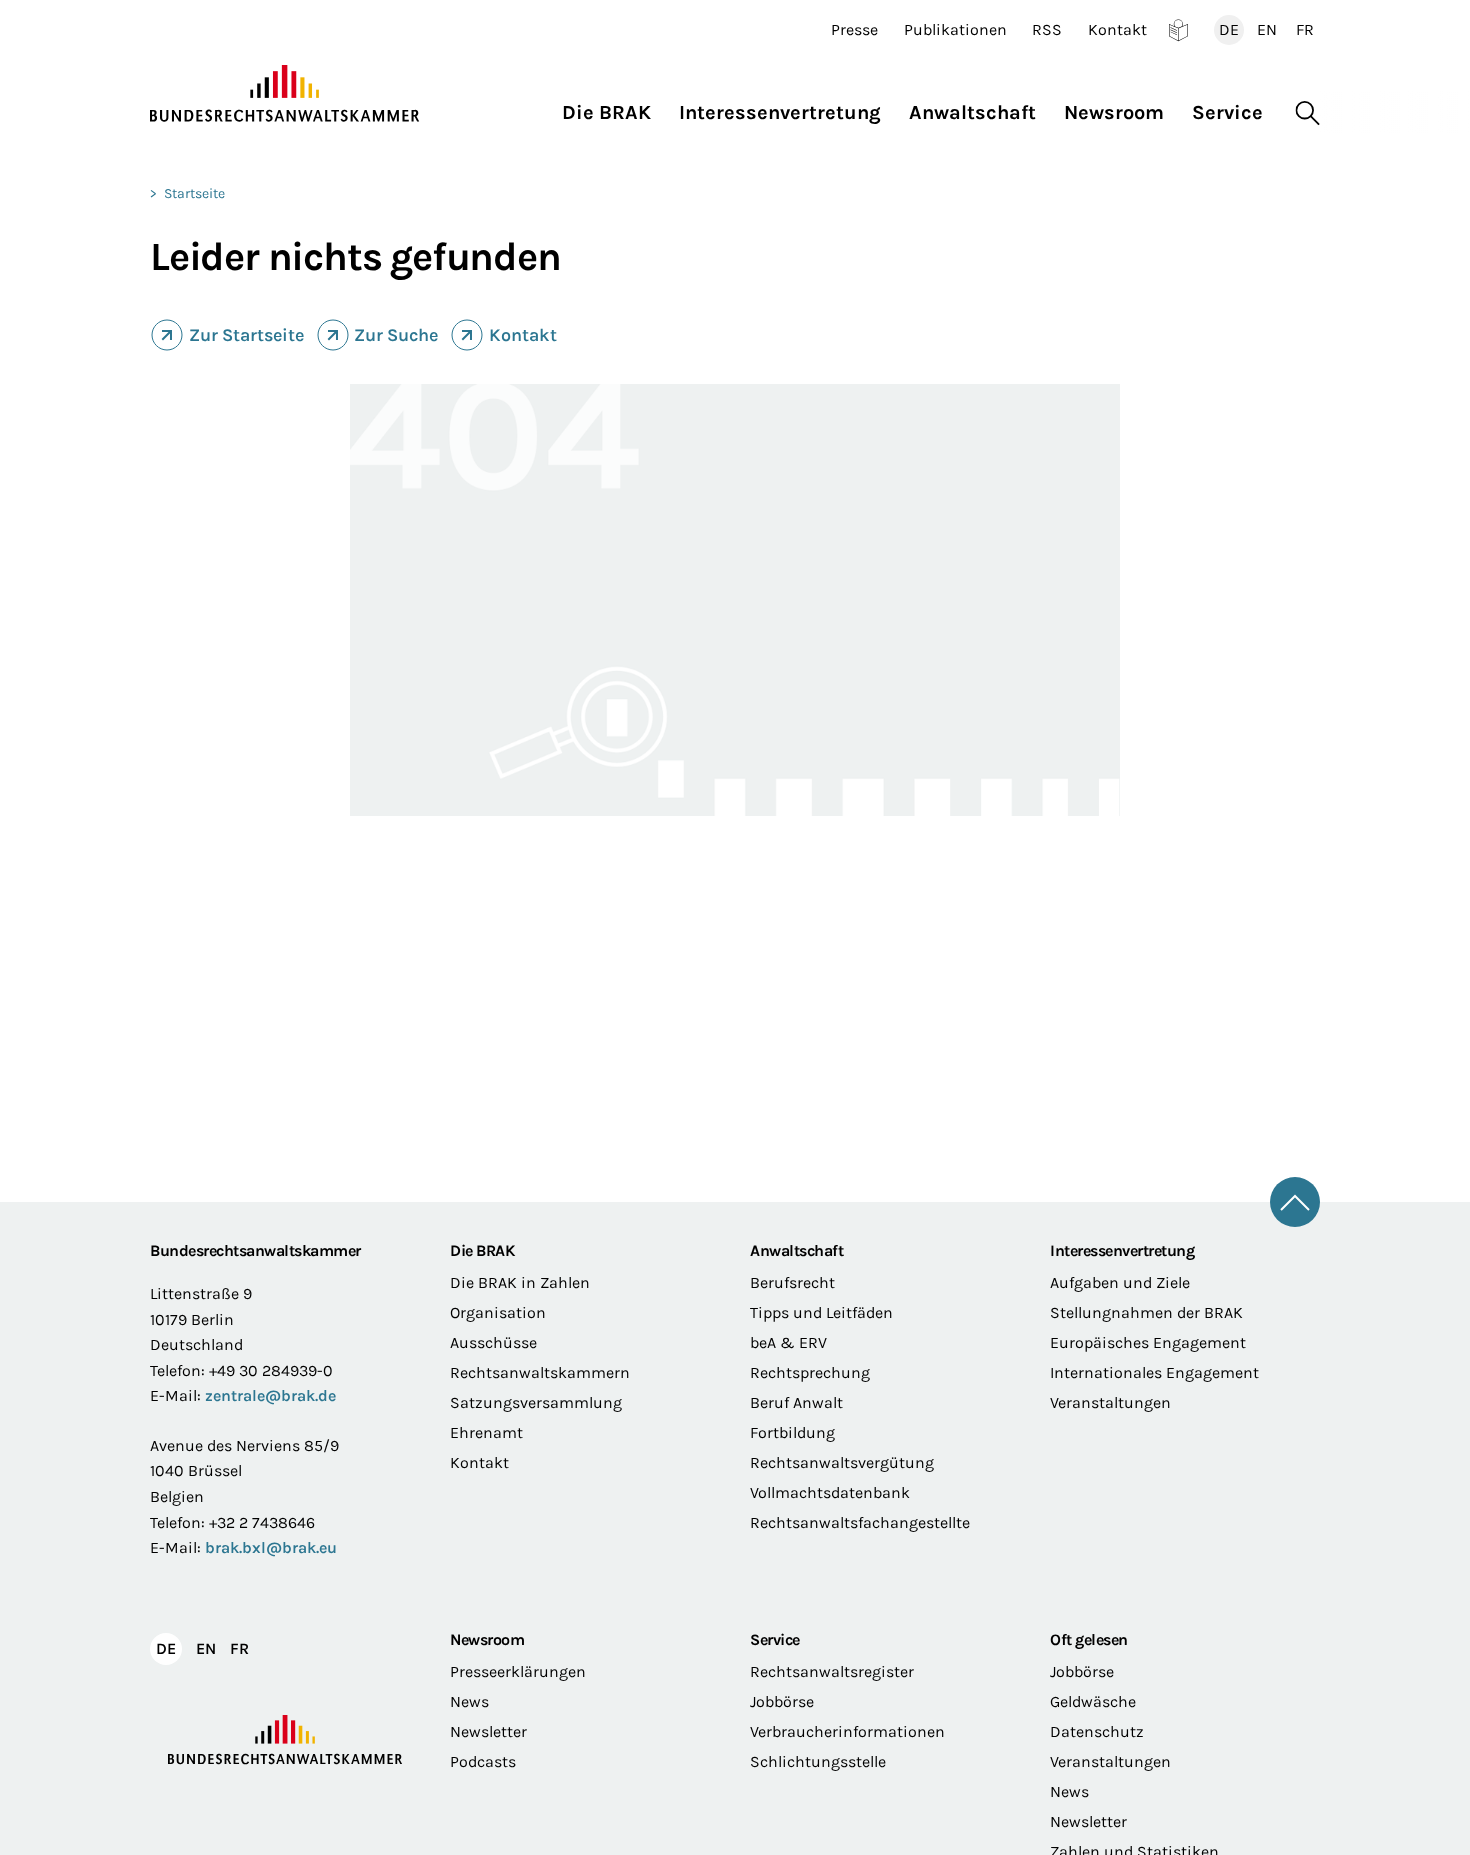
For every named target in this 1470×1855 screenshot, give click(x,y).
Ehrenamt (486, 1432)
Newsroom (487, 1639)
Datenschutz (1097, 1731)
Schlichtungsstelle (818, 1761)
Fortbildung (792, 1432)
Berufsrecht (792, 1282)
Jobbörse (782, 1701)
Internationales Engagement (1154, 1372)
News (469, 1701)
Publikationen (955, 30)
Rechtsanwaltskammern (540, 1372)
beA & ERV (788, 1342)
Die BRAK (482, 1250)
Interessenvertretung (1122, 1250)
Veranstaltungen (1110, 1402)
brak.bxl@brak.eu (271, 1547)
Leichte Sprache (1178, 30)
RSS (1047, 30)
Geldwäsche (1093, 1701)
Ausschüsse (493, 1342)
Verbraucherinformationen (847, 1731)
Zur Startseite (246, 335)
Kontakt (1117, 30)
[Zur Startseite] (285, 94)
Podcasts (483, 1761)
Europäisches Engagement (1148, 1342)
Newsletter (488, 1731)
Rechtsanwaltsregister (832, 1671)
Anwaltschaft (796, 1250)
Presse (854, 30)
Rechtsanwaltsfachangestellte (860, 1522)
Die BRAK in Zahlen (520, 1282)
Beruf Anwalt (796, 1402)
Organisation (498, 1312)
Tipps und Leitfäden (821, 1312)
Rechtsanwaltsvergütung (842, 1462)
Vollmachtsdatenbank (830, 1492)
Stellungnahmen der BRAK (1146, 1312)
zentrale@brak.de (270, 1395)
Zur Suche (396, 335)
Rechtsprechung (810, 1372)
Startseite (194, 193)
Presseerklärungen (518, 1671)
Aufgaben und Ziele (1120, 1282)
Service (775, 1639)
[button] (613, 107)
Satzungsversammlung (536, 1402)
